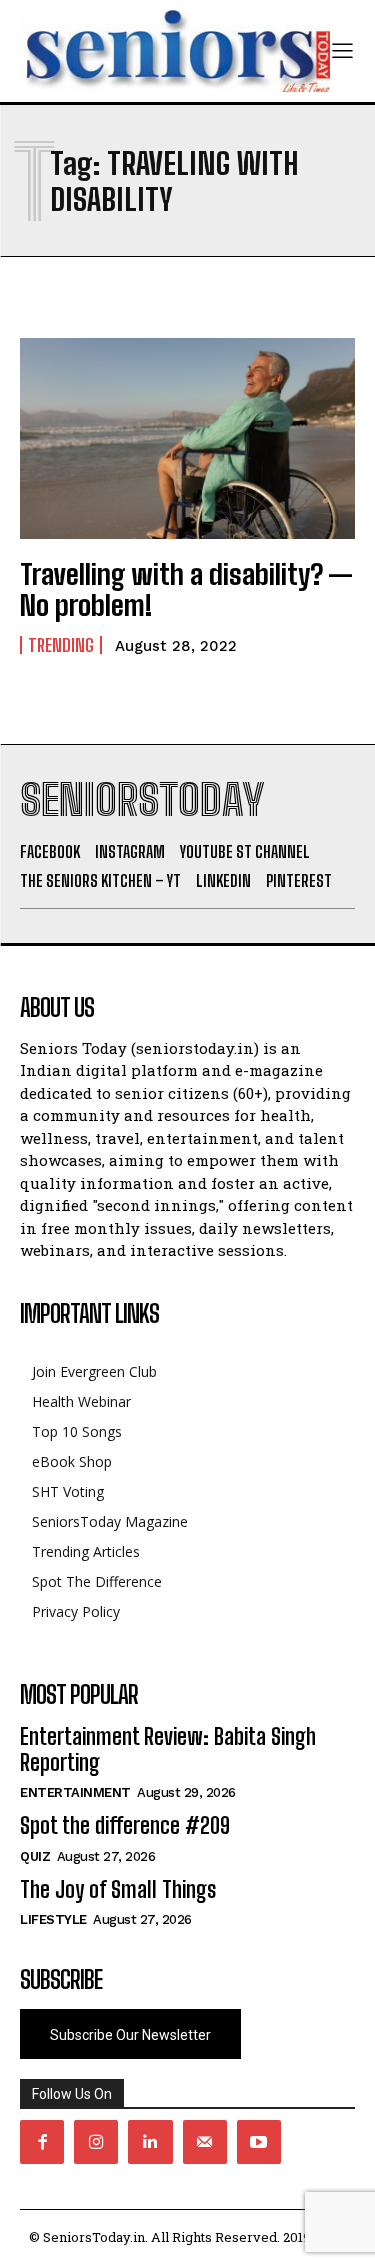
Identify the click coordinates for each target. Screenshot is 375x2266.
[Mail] (205, 2142)
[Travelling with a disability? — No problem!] (187, 438)
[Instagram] (96, 2142)
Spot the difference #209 (125, 1825)
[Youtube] (259, 2142)
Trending (61, 645)
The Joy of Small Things (118, 1889)
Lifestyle (53, 1919)
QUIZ (35, 1856)
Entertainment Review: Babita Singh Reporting (168, 1749)
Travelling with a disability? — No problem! (186, 589)
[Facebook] (42, 2142)
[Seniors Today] (175, 51)
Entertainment (75, 1792)
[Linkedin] (150, 2142)
